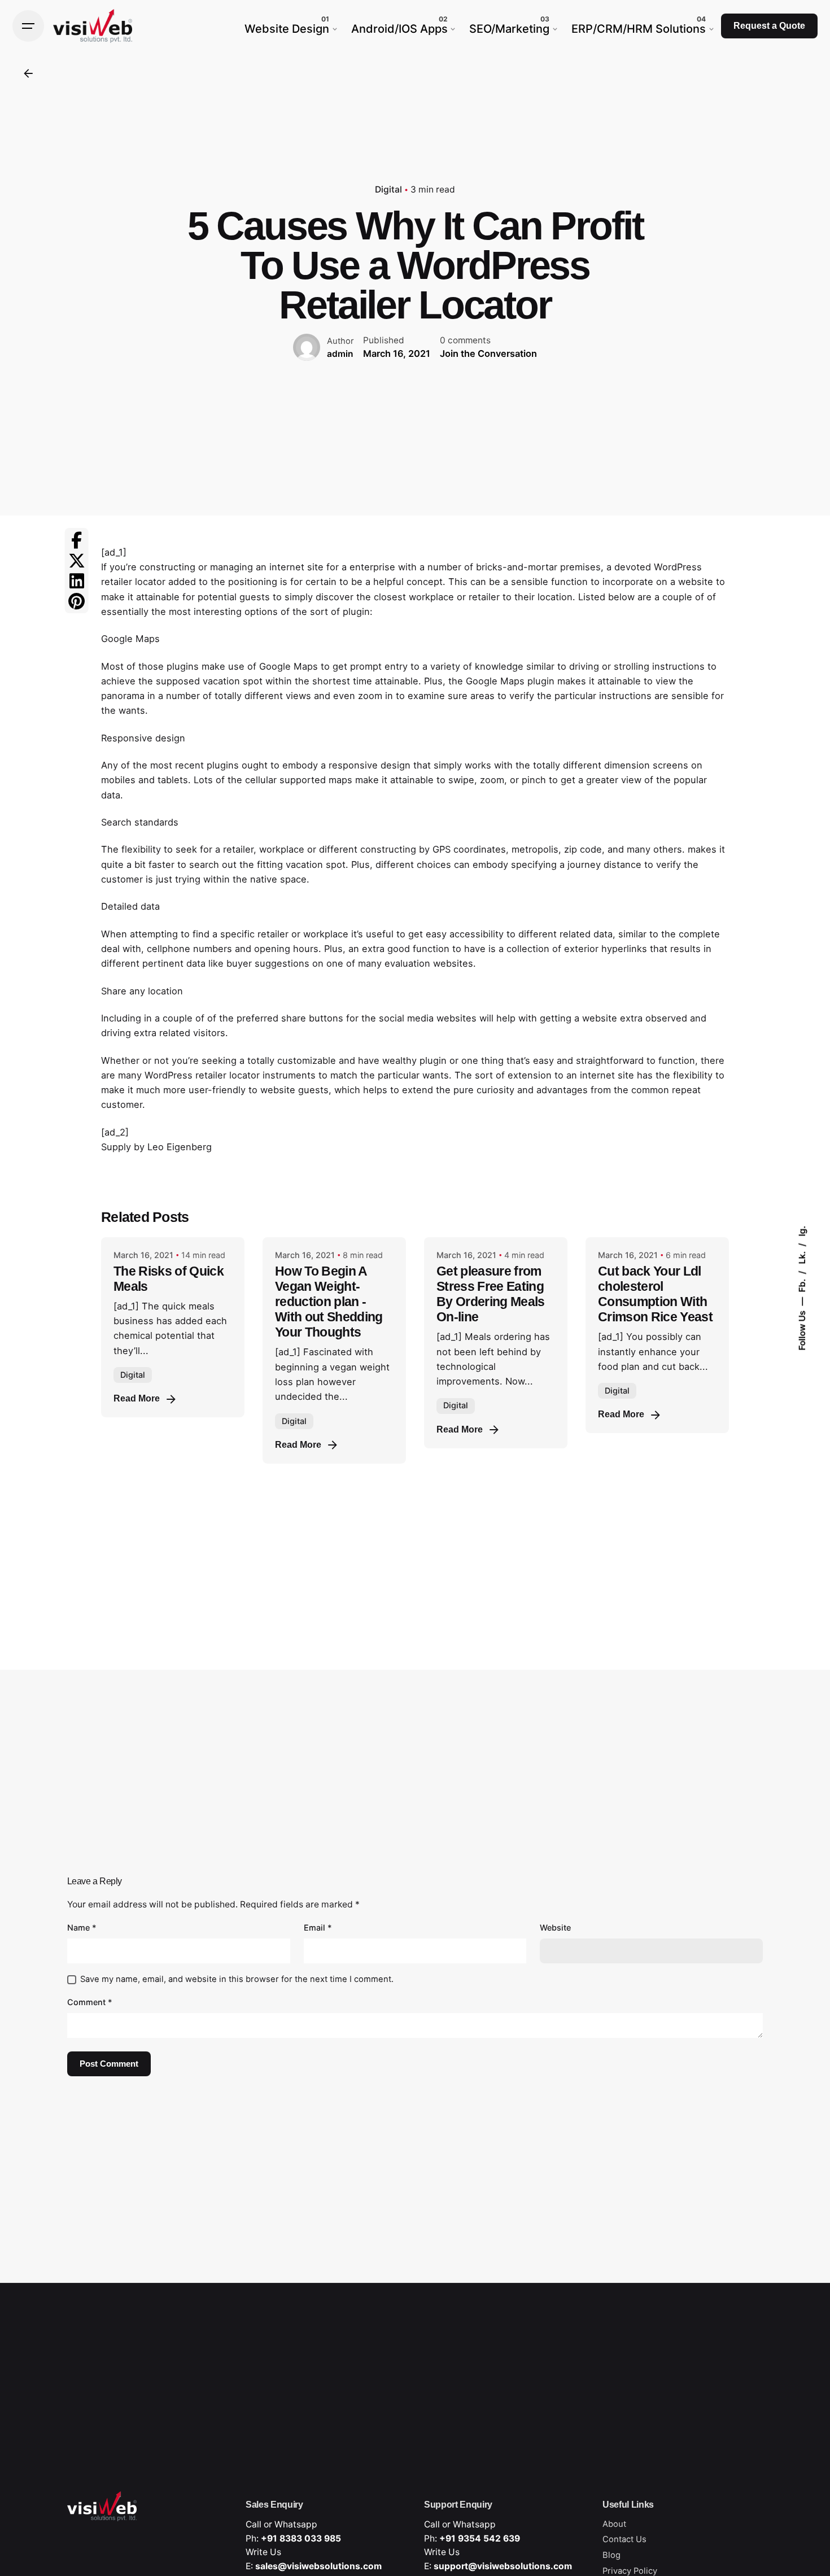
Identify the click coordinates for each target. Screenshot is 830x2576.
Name (82, 1927)
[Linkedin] (77, 580)
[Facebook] (77, 540)
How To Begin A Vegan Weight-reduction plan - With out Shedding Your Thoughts (329, 1302)
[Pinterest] (77, 601)
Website (555, 1927)
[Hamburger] (28, 26)
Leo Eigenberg (180, 1147)
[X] (77, 560)
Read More (137, 1398)
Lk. (802, 1257)
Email (318, 1927)
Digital (388, 189)
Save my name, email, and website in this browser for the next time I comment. (237, 1979)
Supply (116, 1147)
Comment (90, 2002)
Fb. (802, 1285)
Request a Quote (769, 26)
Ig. (802, 1231)
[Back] (28, 73)
